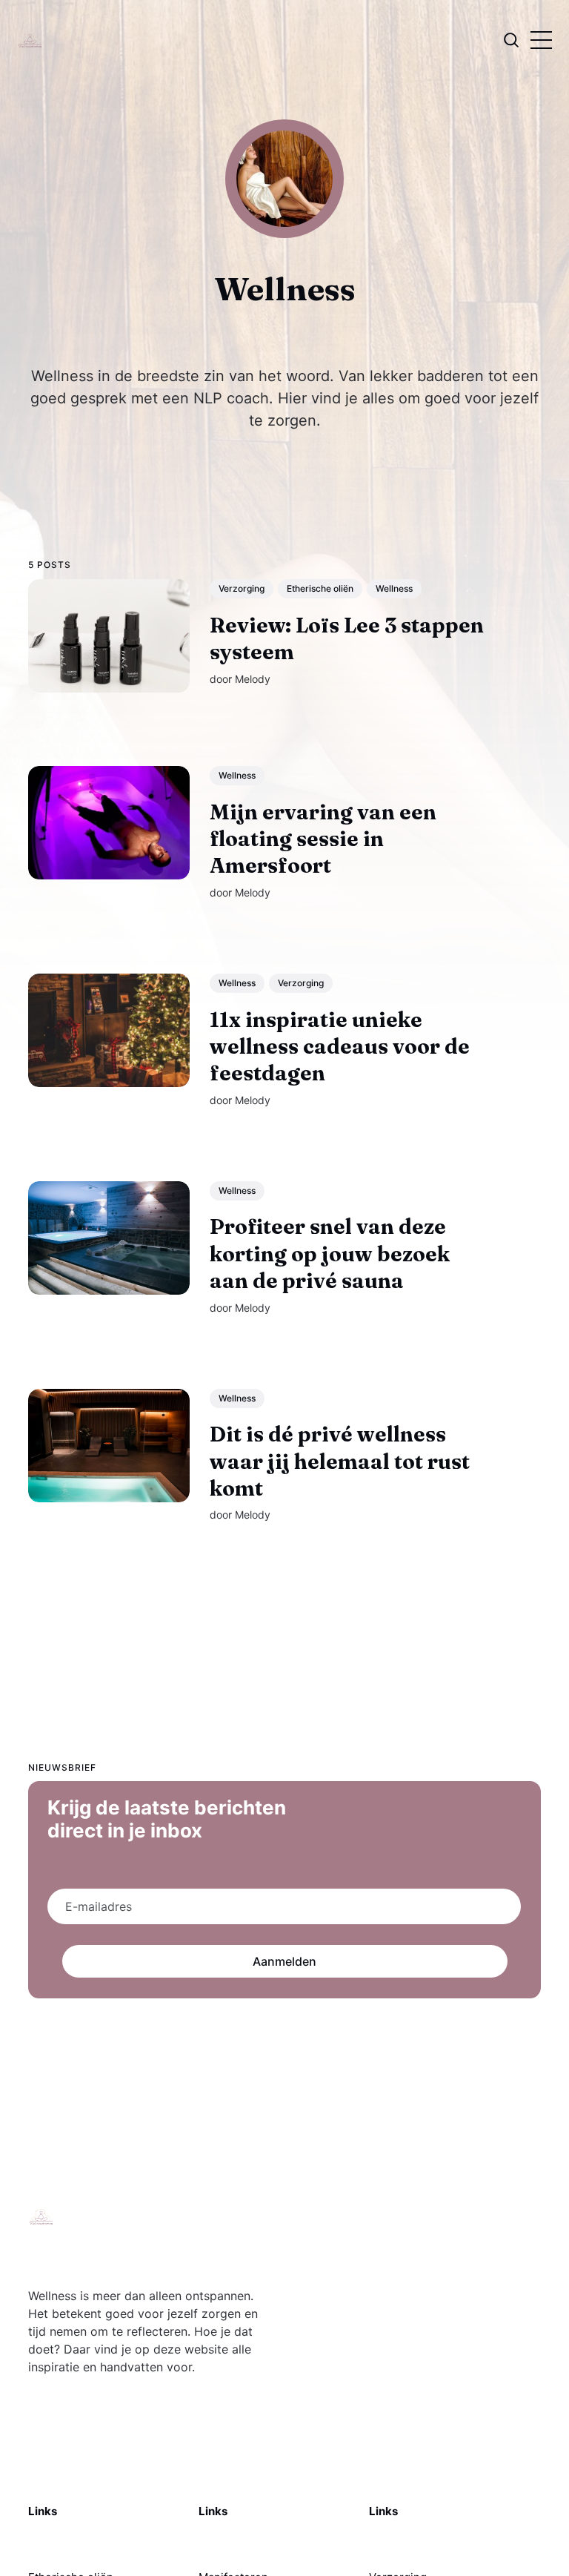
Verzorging (242, 588)
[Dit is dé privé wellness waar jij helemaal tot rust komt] (109, 1445)
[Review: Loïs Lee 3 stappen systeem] (109, 636)
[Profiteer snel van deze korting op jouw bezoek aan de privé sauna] (109, 1237)
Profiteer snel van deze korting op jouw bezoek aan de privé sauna (330, 1254)
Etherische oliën (320, 588)
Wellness (394, 588)
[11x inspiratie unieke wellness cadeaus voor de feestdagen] (109, 1030)
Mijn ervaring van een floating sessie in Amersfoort (323, 838)
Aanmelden (284, 1961)
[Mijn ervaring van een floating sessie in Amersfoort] (109, 822)
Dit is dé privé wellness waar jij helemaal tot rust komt (340, 1461)
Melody (253, 678)
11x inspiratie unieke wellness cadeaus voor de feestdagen (340, 1046)
